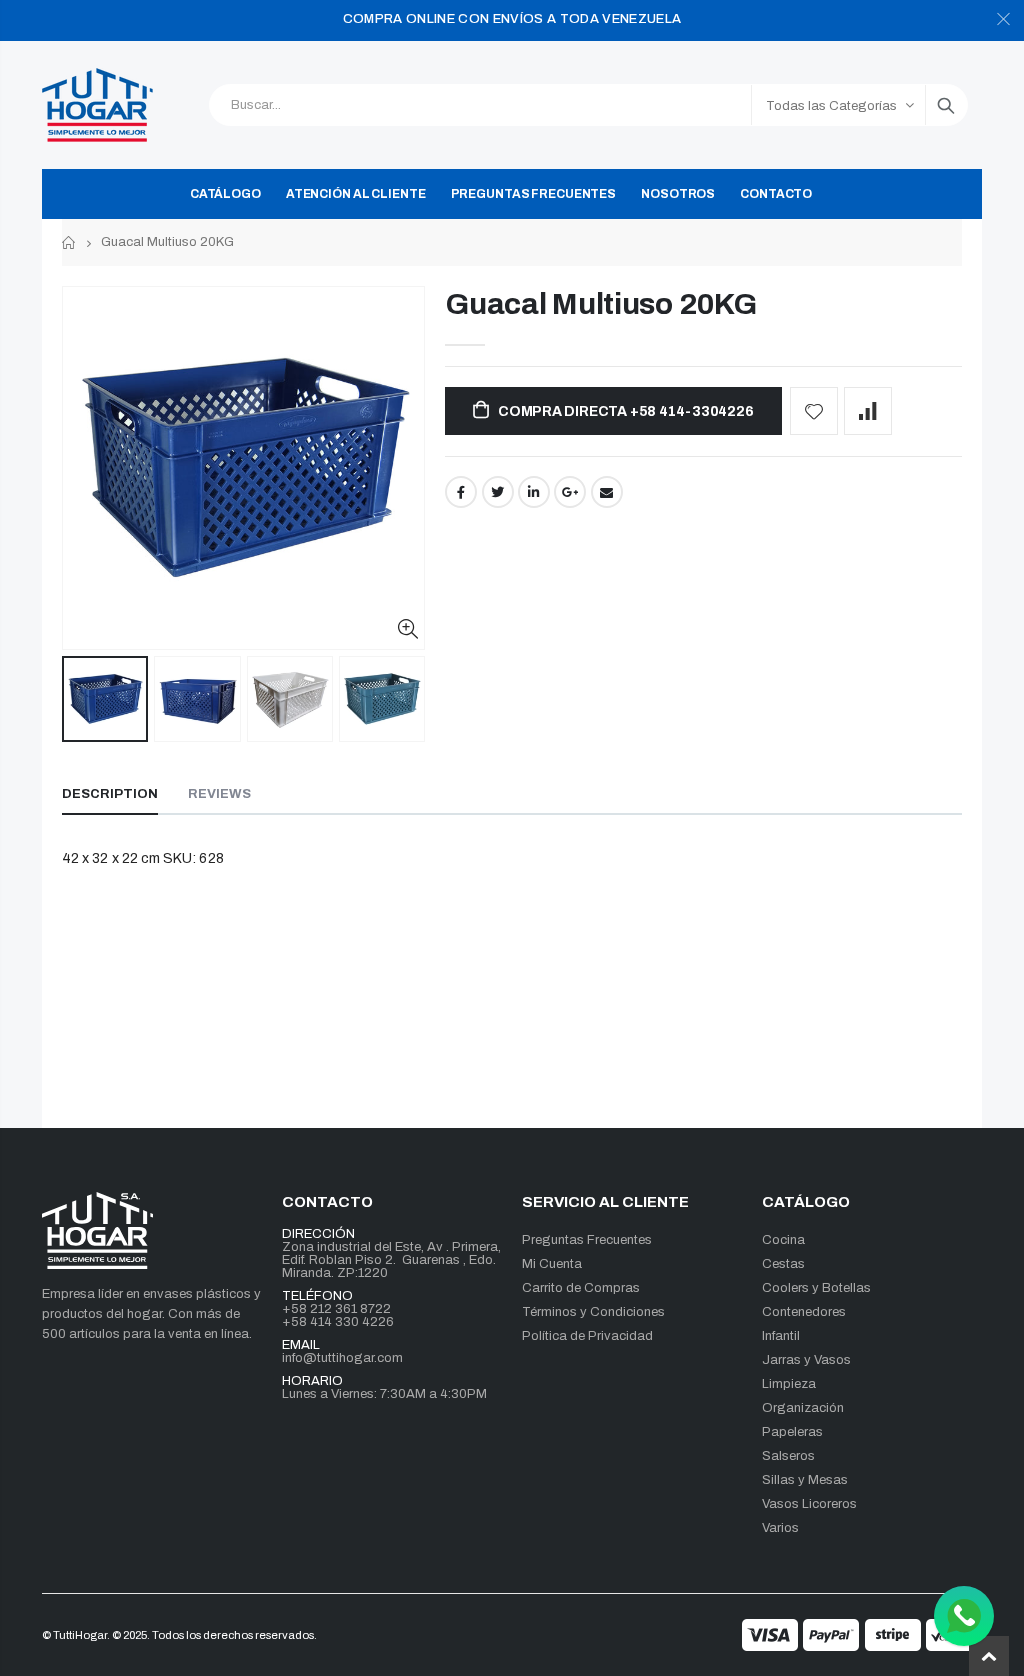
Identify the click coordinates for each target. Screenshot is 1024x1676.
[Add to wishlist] (814, 411)
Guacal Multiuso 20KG (600, 304)
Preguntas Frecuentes (587, 1240)
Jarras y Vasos (806, 1360)
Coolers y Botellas (816, 1288)
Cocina (783, 1240)
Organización (803, 1408)
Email (607, 492)
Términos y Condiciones (593, 1312)
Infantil (781, 1336)
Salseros (788, 1456)
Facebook (461, 492)
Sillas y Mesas (805, 1480)
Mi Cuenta (552, 1264)
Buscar (946, 105)
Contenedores (804, 1312)
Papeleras (792, 1432)
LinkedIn (534, 492)
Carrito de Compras (581, 1288)
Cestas (783, 1264)
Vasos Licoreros (809, 1504)
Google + (570, 492)
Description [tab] (110, 794)
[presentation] (83, 699)
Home (69, 242)
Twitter (498, 492)
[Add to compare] (868, 411)
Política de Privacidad (587, 1336)
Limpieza (789, 1384)
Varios (780, 1528)
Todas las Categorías (831, 106)
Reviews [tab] (219, 794)
